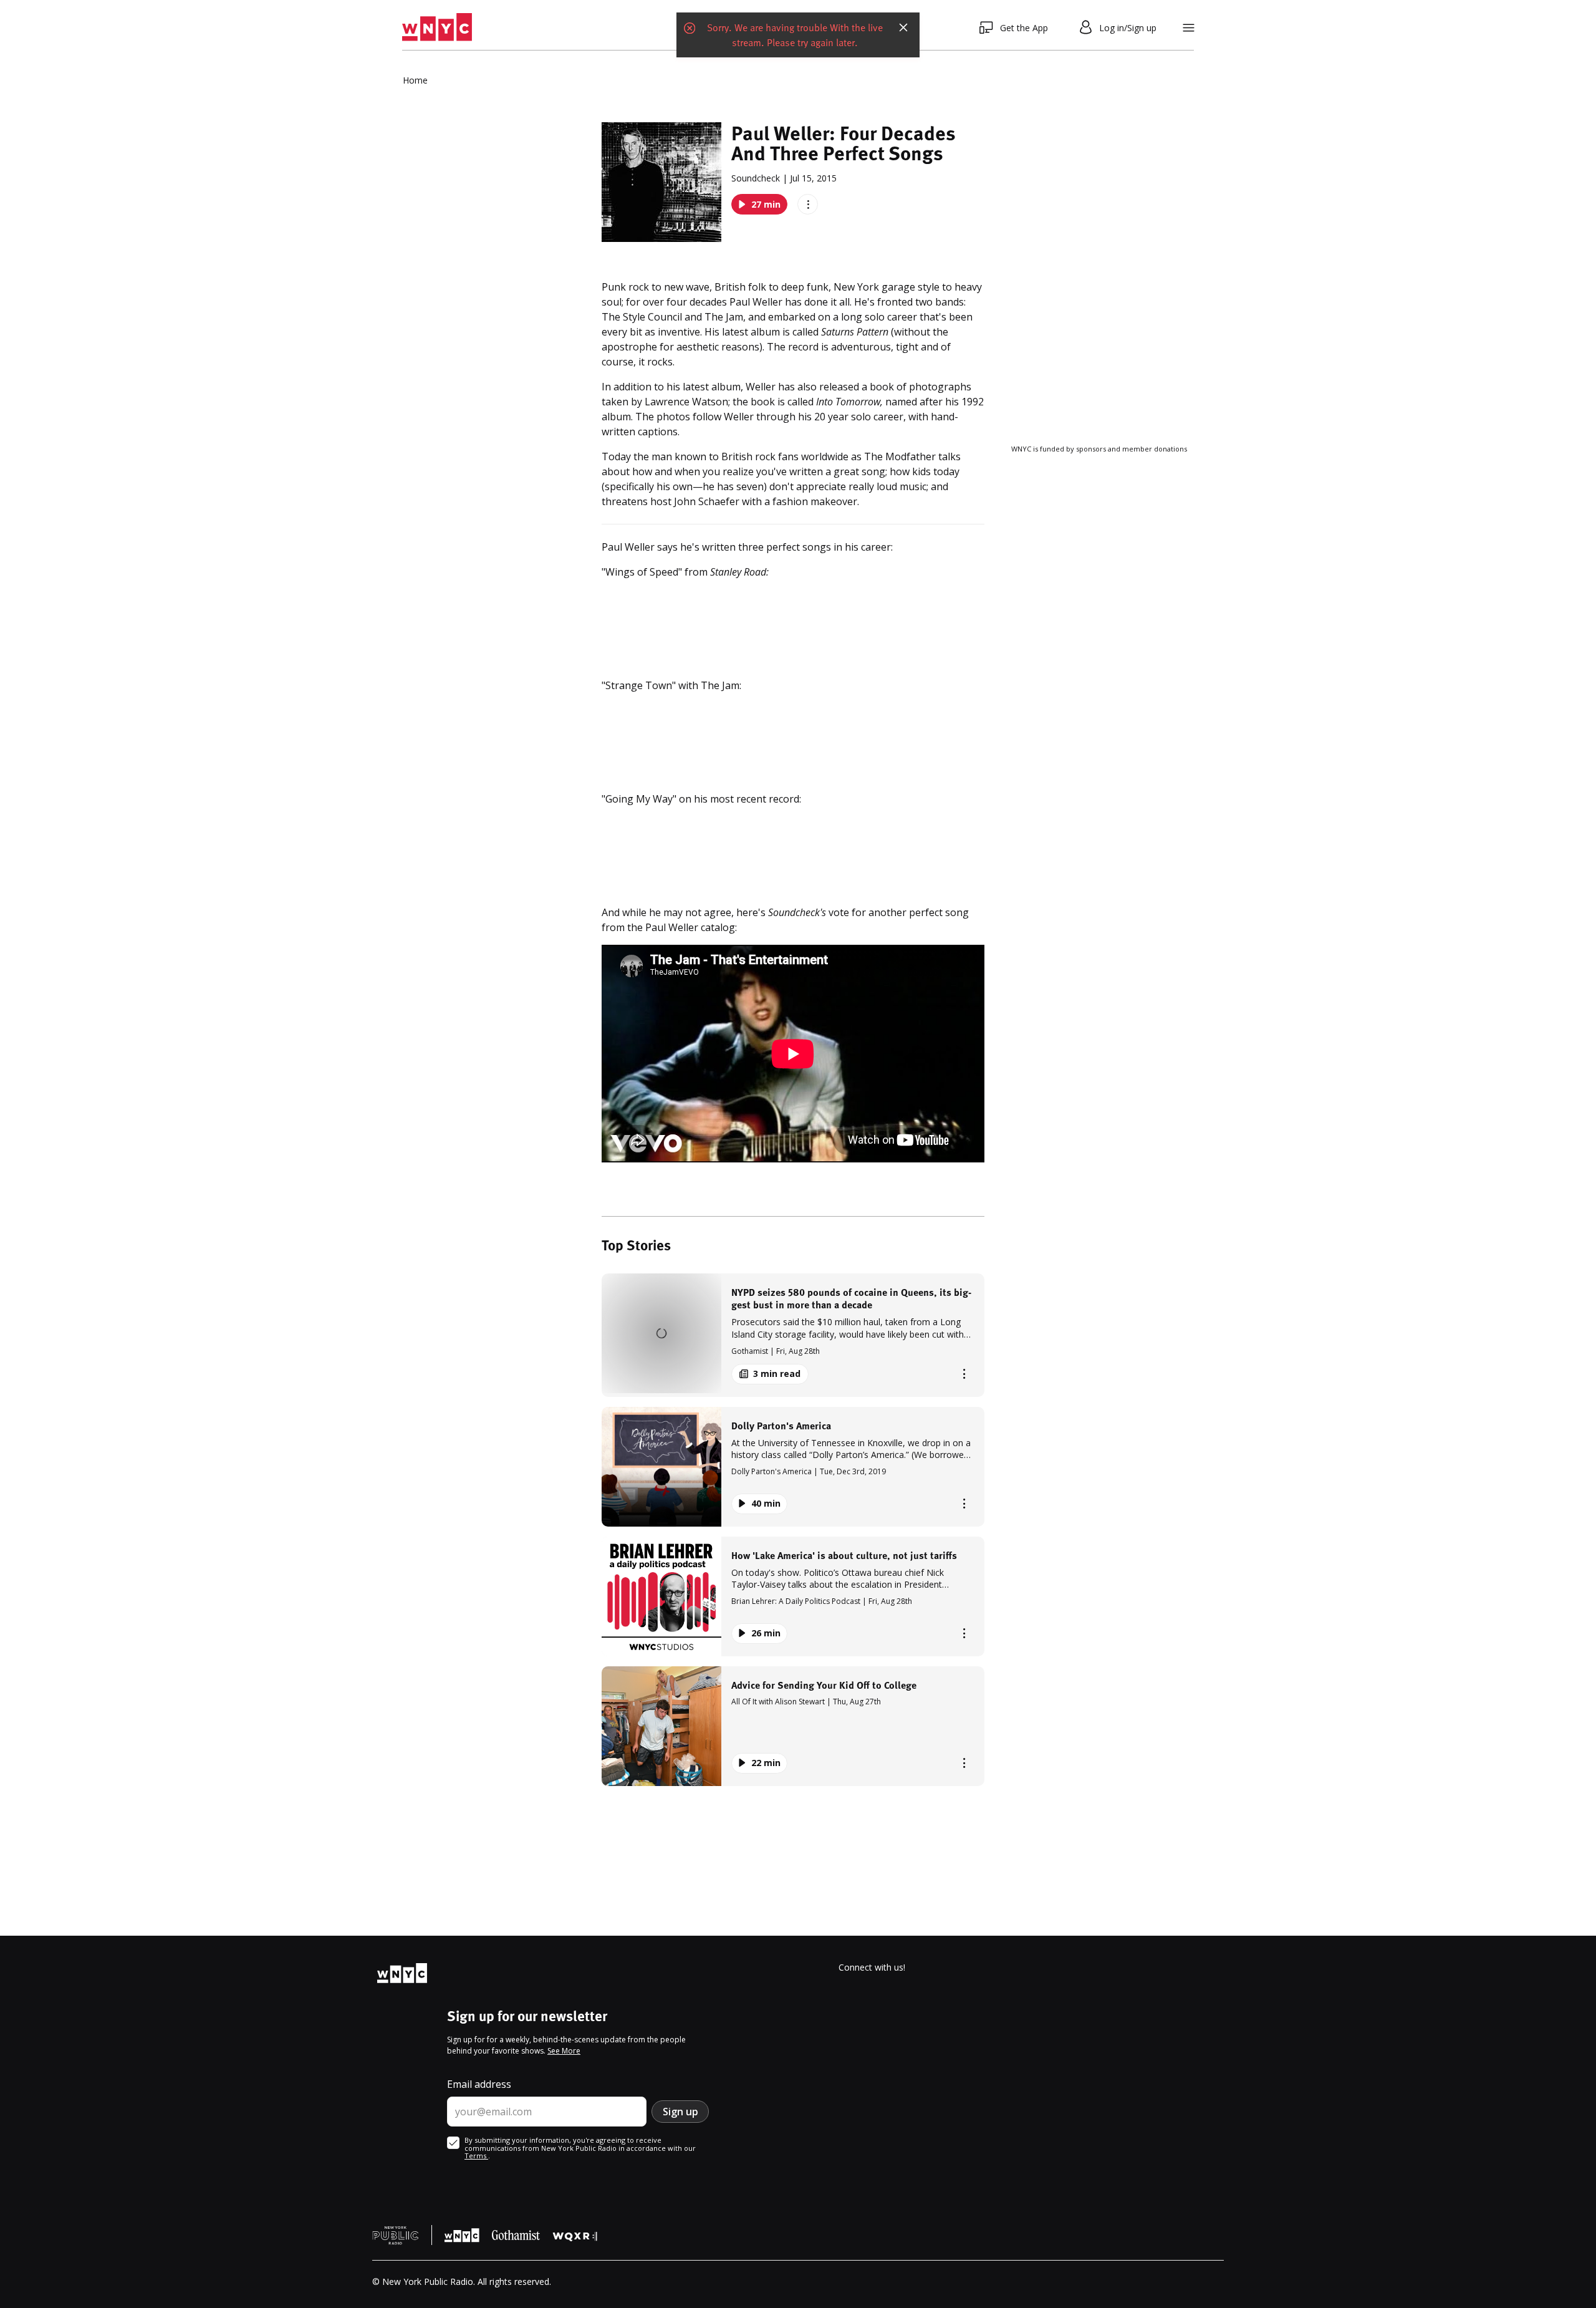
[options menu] (808, 204)
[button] (793, 1335)
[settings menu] (1189, 28)
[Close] (903, 27)
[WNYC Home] (437, 27)
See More (564, 2051)
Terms (476, 2156)
